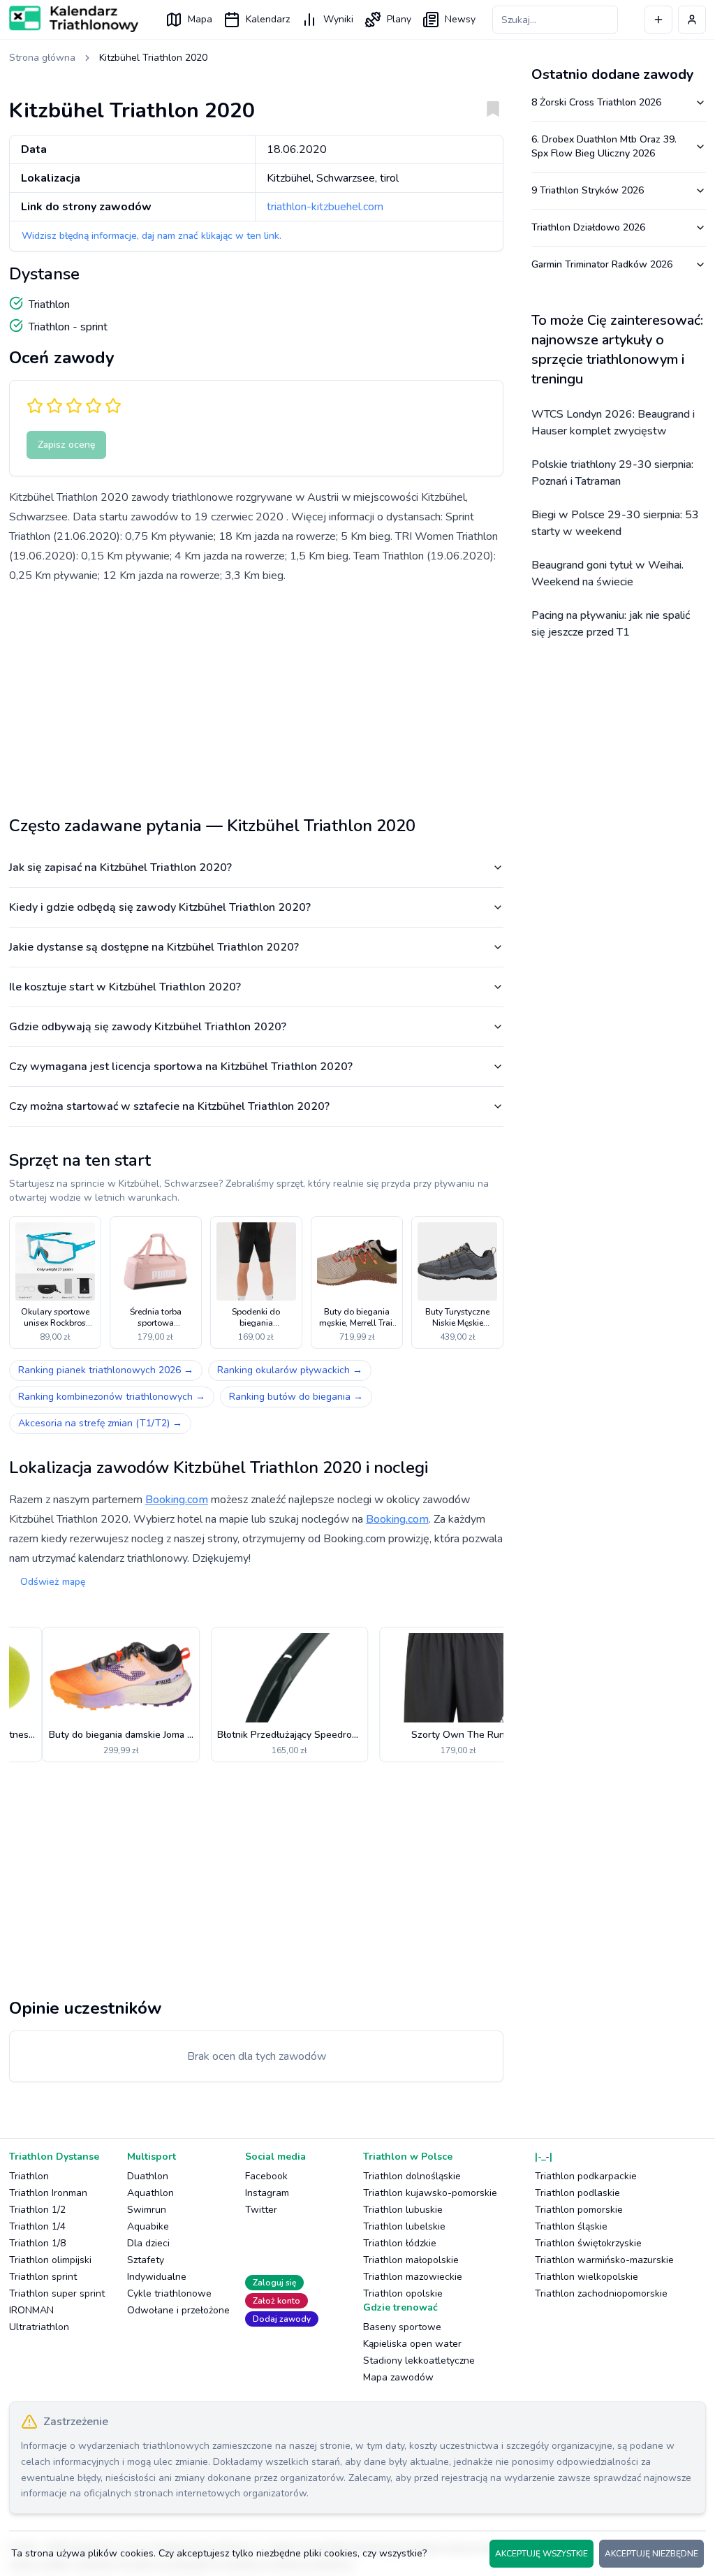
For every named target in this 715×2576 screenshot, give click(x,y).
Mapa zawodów (398, 2377)
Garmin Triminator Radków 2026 (602, 264)
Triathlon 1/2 (37, 2210)
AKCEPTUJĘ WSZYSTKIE (541, 2554)
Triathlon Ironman (48, 2193)
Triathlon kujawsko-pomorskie (430, 2193)
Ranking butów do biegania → (296, 1397)
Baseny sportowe (402, 2327)
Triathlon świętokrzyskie (588, 2243)
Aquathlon (150, 2193)
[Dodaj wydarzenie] (658, 20)
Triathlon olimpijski (50, 2260)
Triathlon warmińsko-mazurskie (604, 2260)
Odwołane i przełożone (178, 2310)
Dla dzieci (148, 2243)
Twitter (261, 2210)
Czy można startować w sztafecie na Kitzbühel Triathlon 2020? (169, 1106)
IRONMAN (31, 2310)
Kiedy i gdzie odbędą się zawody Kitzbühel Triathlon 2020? (160, 907)
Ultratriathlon (39, 2327)
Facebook (266, 2176)
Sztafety (146, 2260)
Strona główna (42, 58)
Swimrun (147, 2210)
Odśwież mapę (53, 1582)
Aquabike (148, 2226)
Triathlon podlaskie (577, 2193)
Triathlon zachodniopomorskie (601, 2293)
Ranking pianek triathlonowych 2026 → (106, 1370)
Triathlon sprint (43, 2277)
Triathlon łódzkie (400, 2243)
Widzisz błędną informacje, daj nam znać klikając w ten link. (152, 236)
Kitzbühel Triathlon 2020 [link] (153, 58)
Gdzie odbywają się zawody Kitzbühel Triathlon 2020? (148, 1027)
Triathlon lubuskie (403, 2210)
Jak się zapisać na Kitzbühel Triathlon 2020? (120, 868)
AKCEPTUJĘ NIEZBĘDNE (651, 2554)
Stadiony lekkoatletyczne (419, 2361)
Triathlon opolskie (403, 2293)
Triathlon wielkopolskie (587, 2277)
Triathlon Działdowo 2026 (588, 227)
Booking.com (177, 1500)
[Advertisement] (256, 694)
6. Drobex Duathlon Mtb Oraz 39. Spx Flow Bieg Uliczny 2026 (604, 146)
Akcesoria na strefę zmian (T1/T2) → (100, 1423)
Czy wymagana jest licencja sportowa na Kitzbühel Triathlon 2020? (181, 1067)
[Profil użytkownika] (692, 20)
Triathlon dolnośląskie (412, 2176)
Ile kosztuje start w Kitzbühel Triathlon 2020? (125, 987)
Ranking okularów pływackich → (290, 1370)
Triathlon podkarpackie (586, 2176)
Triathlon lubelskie (404, 2226)
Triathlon (29, 2176)
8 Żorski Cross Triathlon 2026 (596, 102)
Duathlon (148, 2176)
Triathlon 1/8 (37, 2243)
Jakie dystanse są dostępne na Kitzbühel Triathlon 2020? (154, 947)
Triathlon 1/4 (37, 2226)
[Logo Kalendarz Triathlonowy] (74, 19)
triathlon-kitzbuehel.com (325, 207)
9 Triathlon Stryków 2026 (588, 190)
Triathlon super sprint (57, 2293)
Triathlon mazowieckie (413, 2277)
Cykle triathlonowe (169, 2293)
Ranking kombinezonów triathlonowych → (112, 1397)
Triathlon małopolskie (411, 2260)
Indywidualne (157, 2277)
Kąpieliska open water (412, 2344)
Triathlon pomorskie (579, 2210)
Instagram (267, 2193)
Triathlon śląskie (571, 2226)
